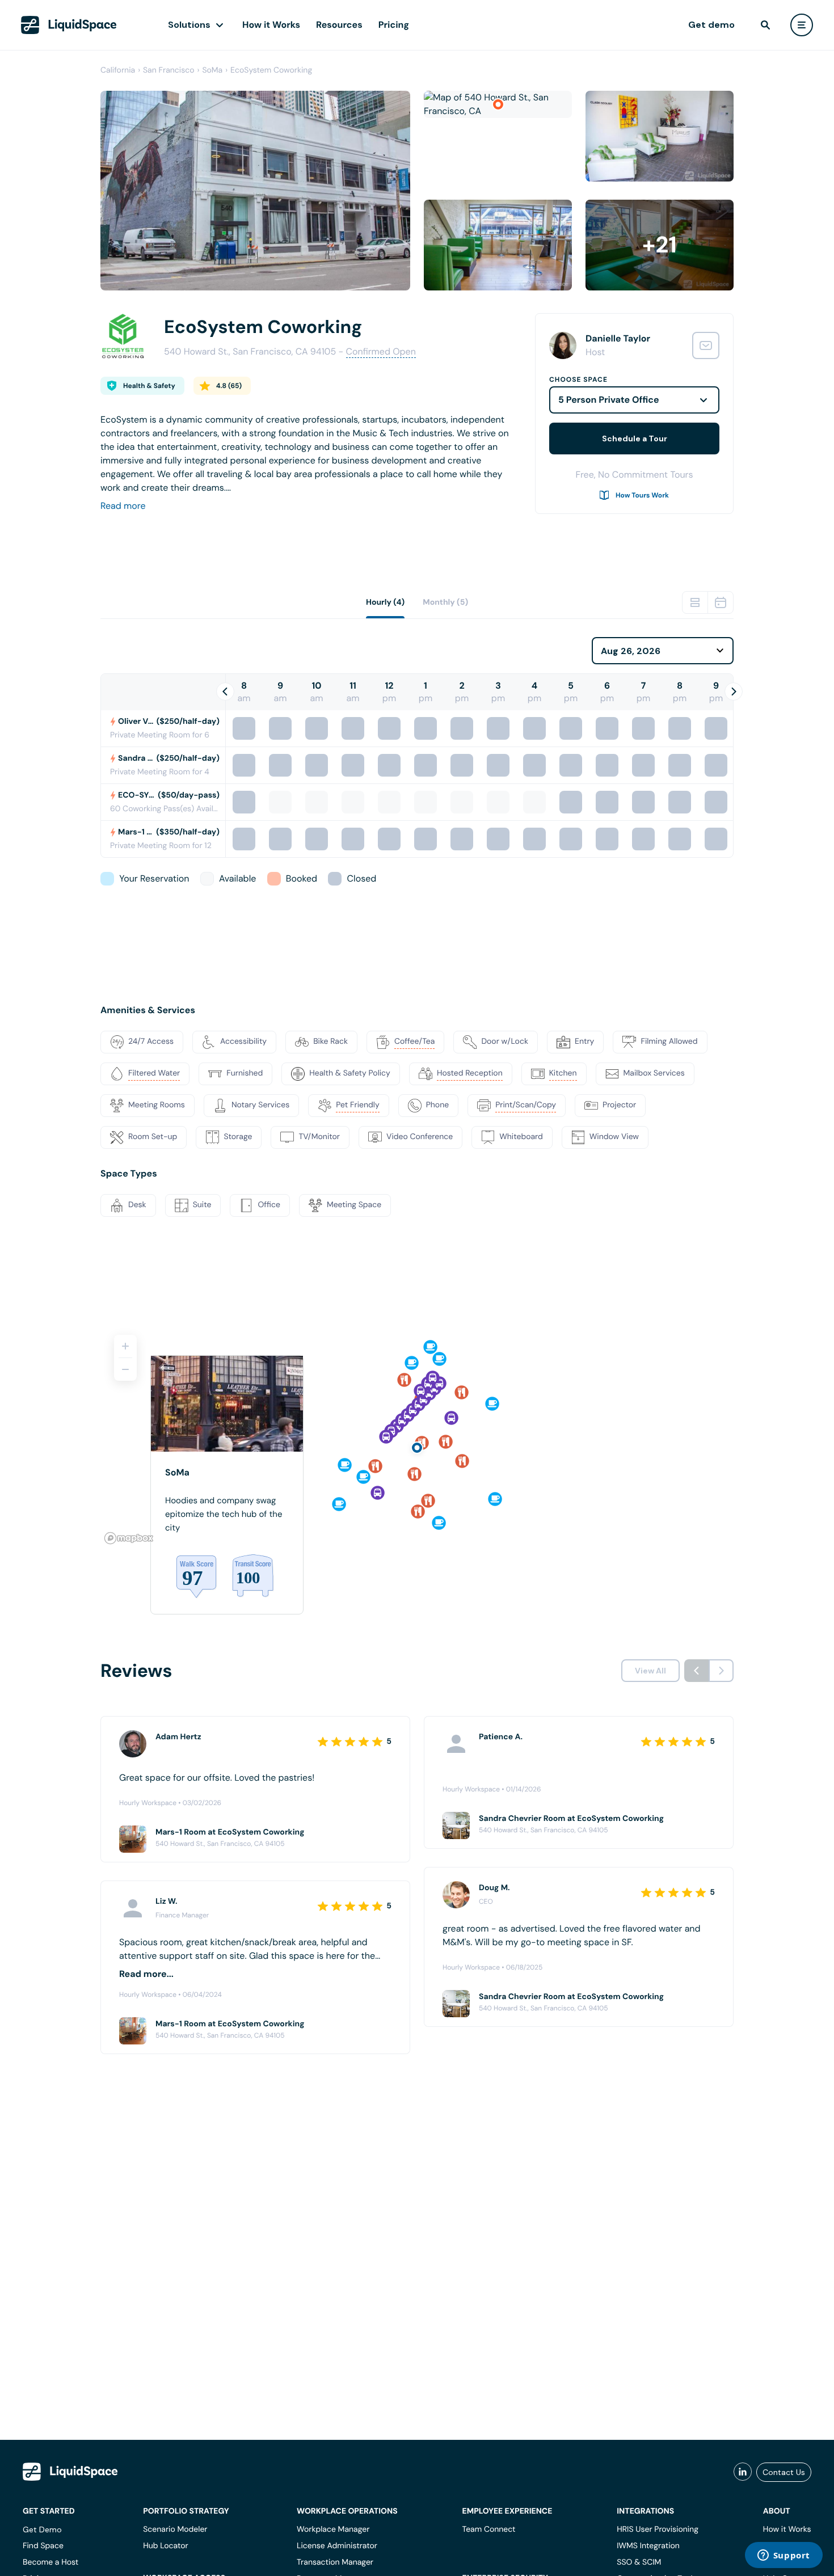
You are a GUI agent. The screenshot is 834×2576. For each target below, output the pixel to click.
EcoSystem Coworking (271, 70)
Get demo (711, 25)
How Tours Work (642, 495)
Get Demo (42, 2529)
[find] (765, 25)
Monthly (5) (445, 602)
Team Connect (489, 2529)
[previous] (697, 1671)
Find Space (43, 2546)
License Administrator (337, 2546)
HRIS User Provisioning (658, 2529)
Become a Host (50, 2562)
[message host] (706, 345)
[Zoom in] (125, 1346)
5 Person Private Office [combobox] (609, 400)
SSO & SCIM (639, 2562)
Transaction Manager (335, 2562)
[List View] (695, 602)
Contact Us (784, 2472)
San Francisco (169, 70)
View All (650, 1671)
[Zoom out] (125, 1369)
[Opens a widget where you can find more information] (784, 2556)
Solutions (189, 25)
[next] (721, 1671)
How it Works (271, 25)
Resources (339, 25)
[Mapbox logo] (129, 1538)
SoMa (212, 70)
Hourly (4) (385, 602)
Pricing (394, 25)
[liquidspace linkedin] (743, 2472)
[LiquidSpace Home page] (69, 25)
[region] (417, 1435)
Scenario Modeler (175, 2529)
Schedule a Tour (635, 439)
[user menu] (802, 25)
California (118, 70)
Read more (123, 506)
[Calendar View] (721, 602)
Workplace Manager (333, 2529)
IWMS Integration (648, 2546)
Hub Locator (166, 2546)
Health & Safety (149, 386)
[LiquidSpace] (70, 2472)
